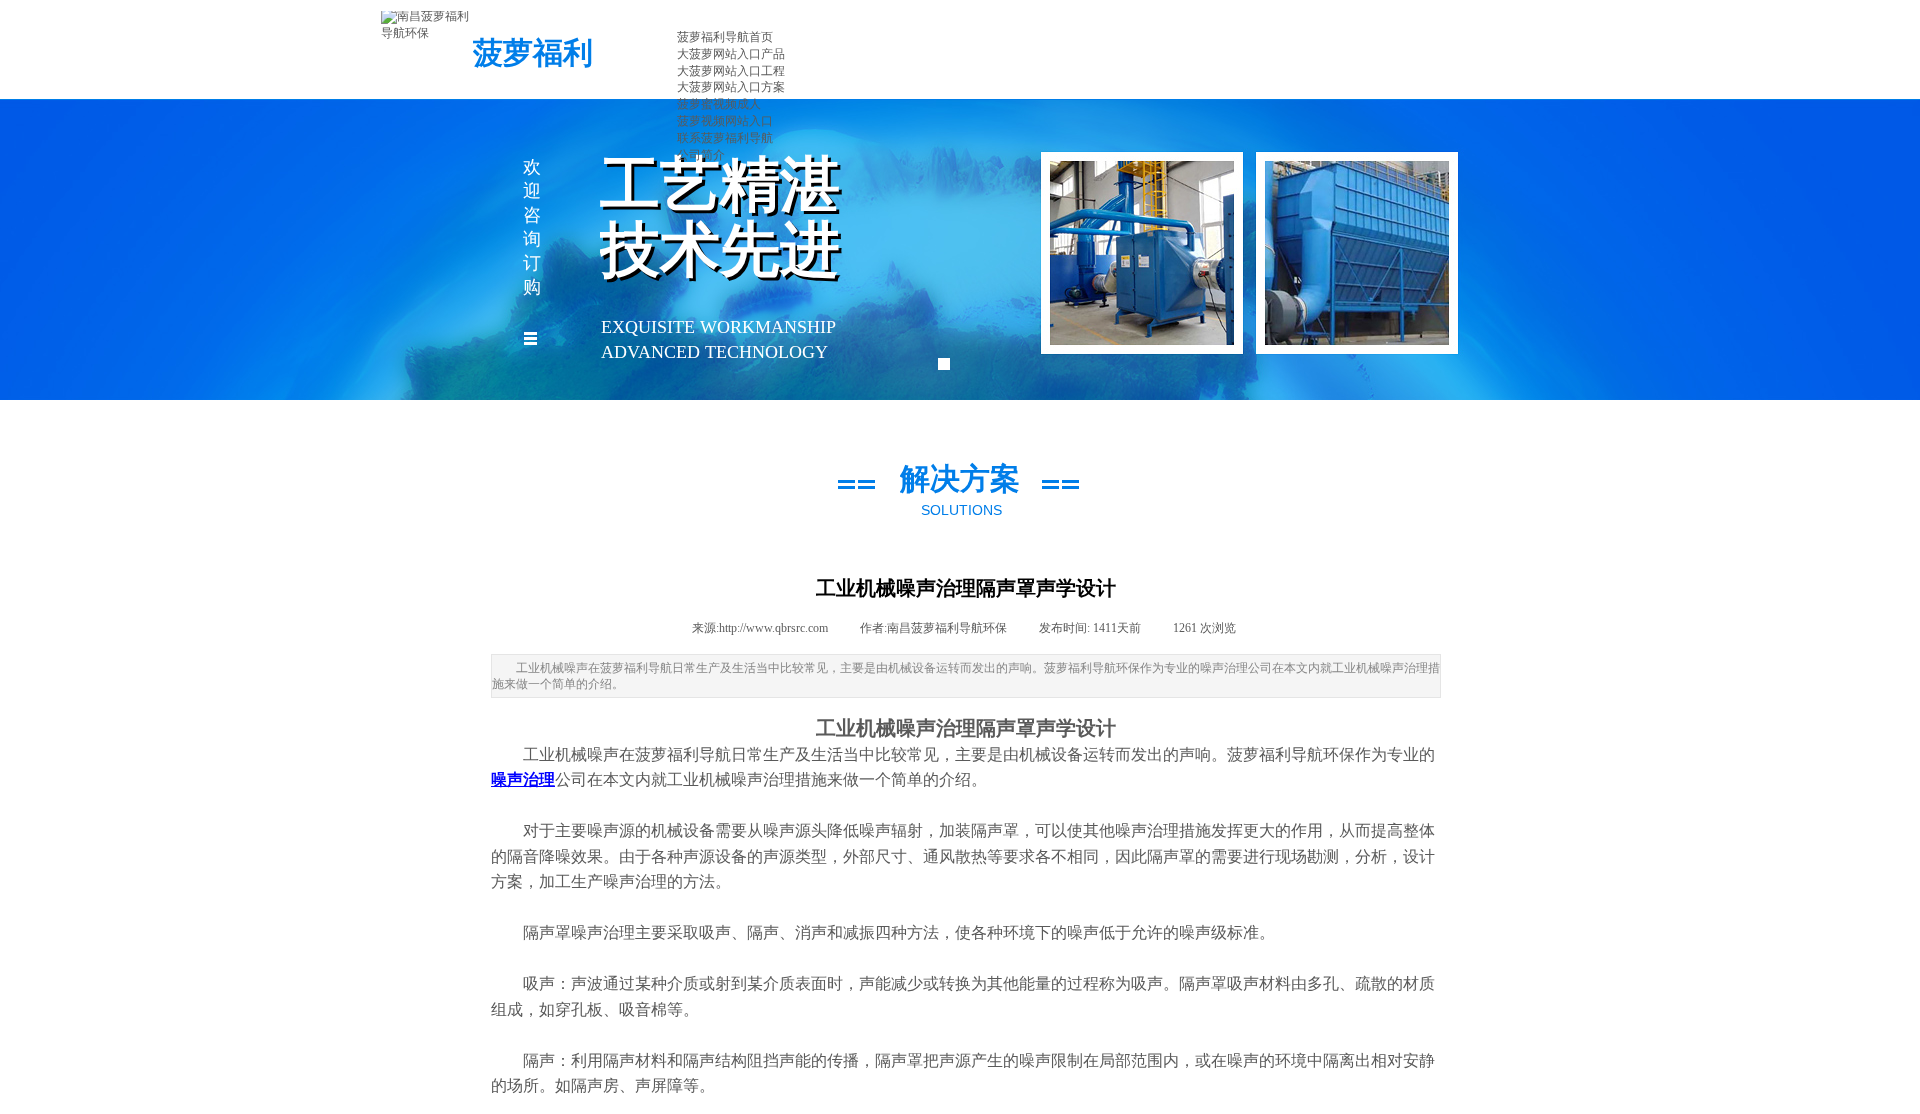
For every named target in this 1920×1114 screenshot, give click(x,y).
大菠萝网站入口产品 (731, 54)
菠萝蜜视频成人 (719, 104)
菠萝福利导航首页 (725, 37)
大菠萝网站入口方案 (731, 87)
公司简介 (701, 155)
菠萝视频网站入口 (725, 121)
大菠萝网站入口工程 (731, 71)
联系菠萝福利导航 (725, 138)
